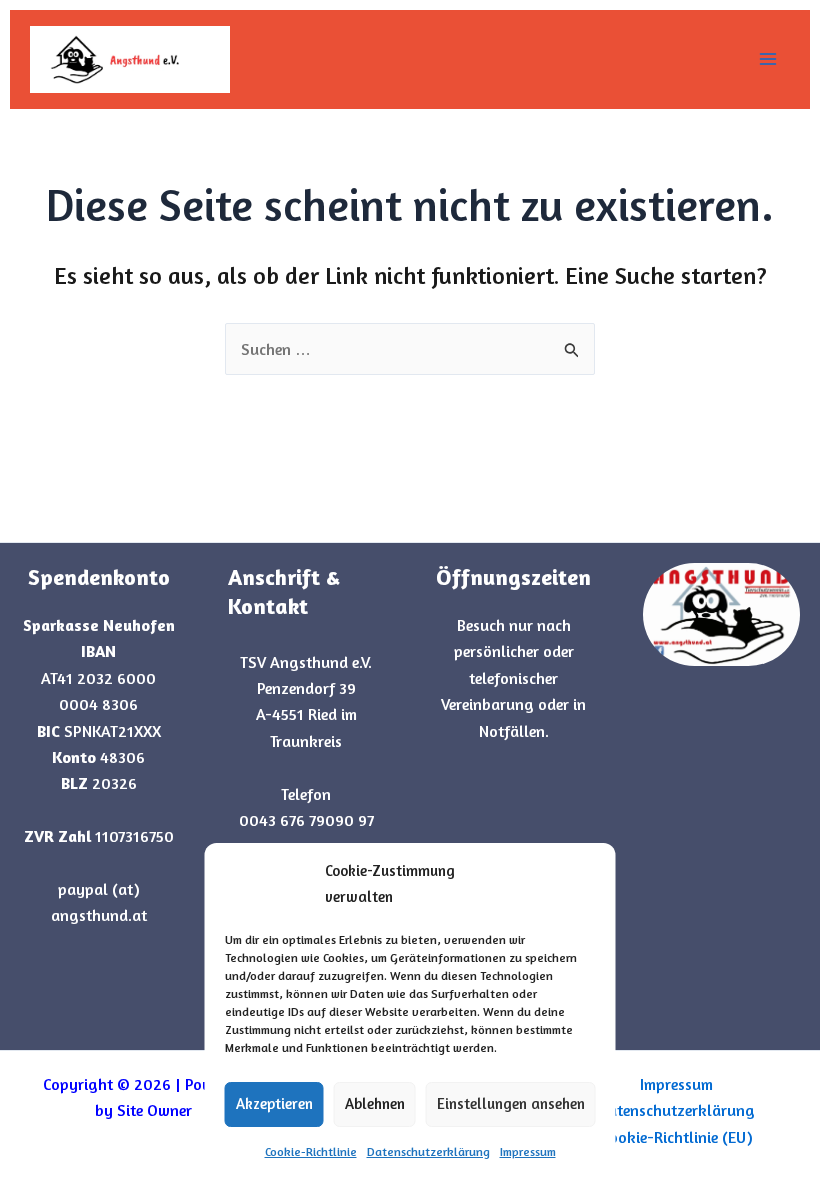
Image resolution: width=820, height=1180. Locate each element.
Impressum (528, 1151)
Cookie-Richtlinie (311, 1151)
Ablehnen (375, 1103)
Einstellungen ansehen (511, 1103)
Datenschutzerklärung (428, 1151)
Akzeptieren (274, 1103)
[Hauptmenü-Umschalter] (768, 59)
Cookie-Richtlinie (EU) (677, 1137)
